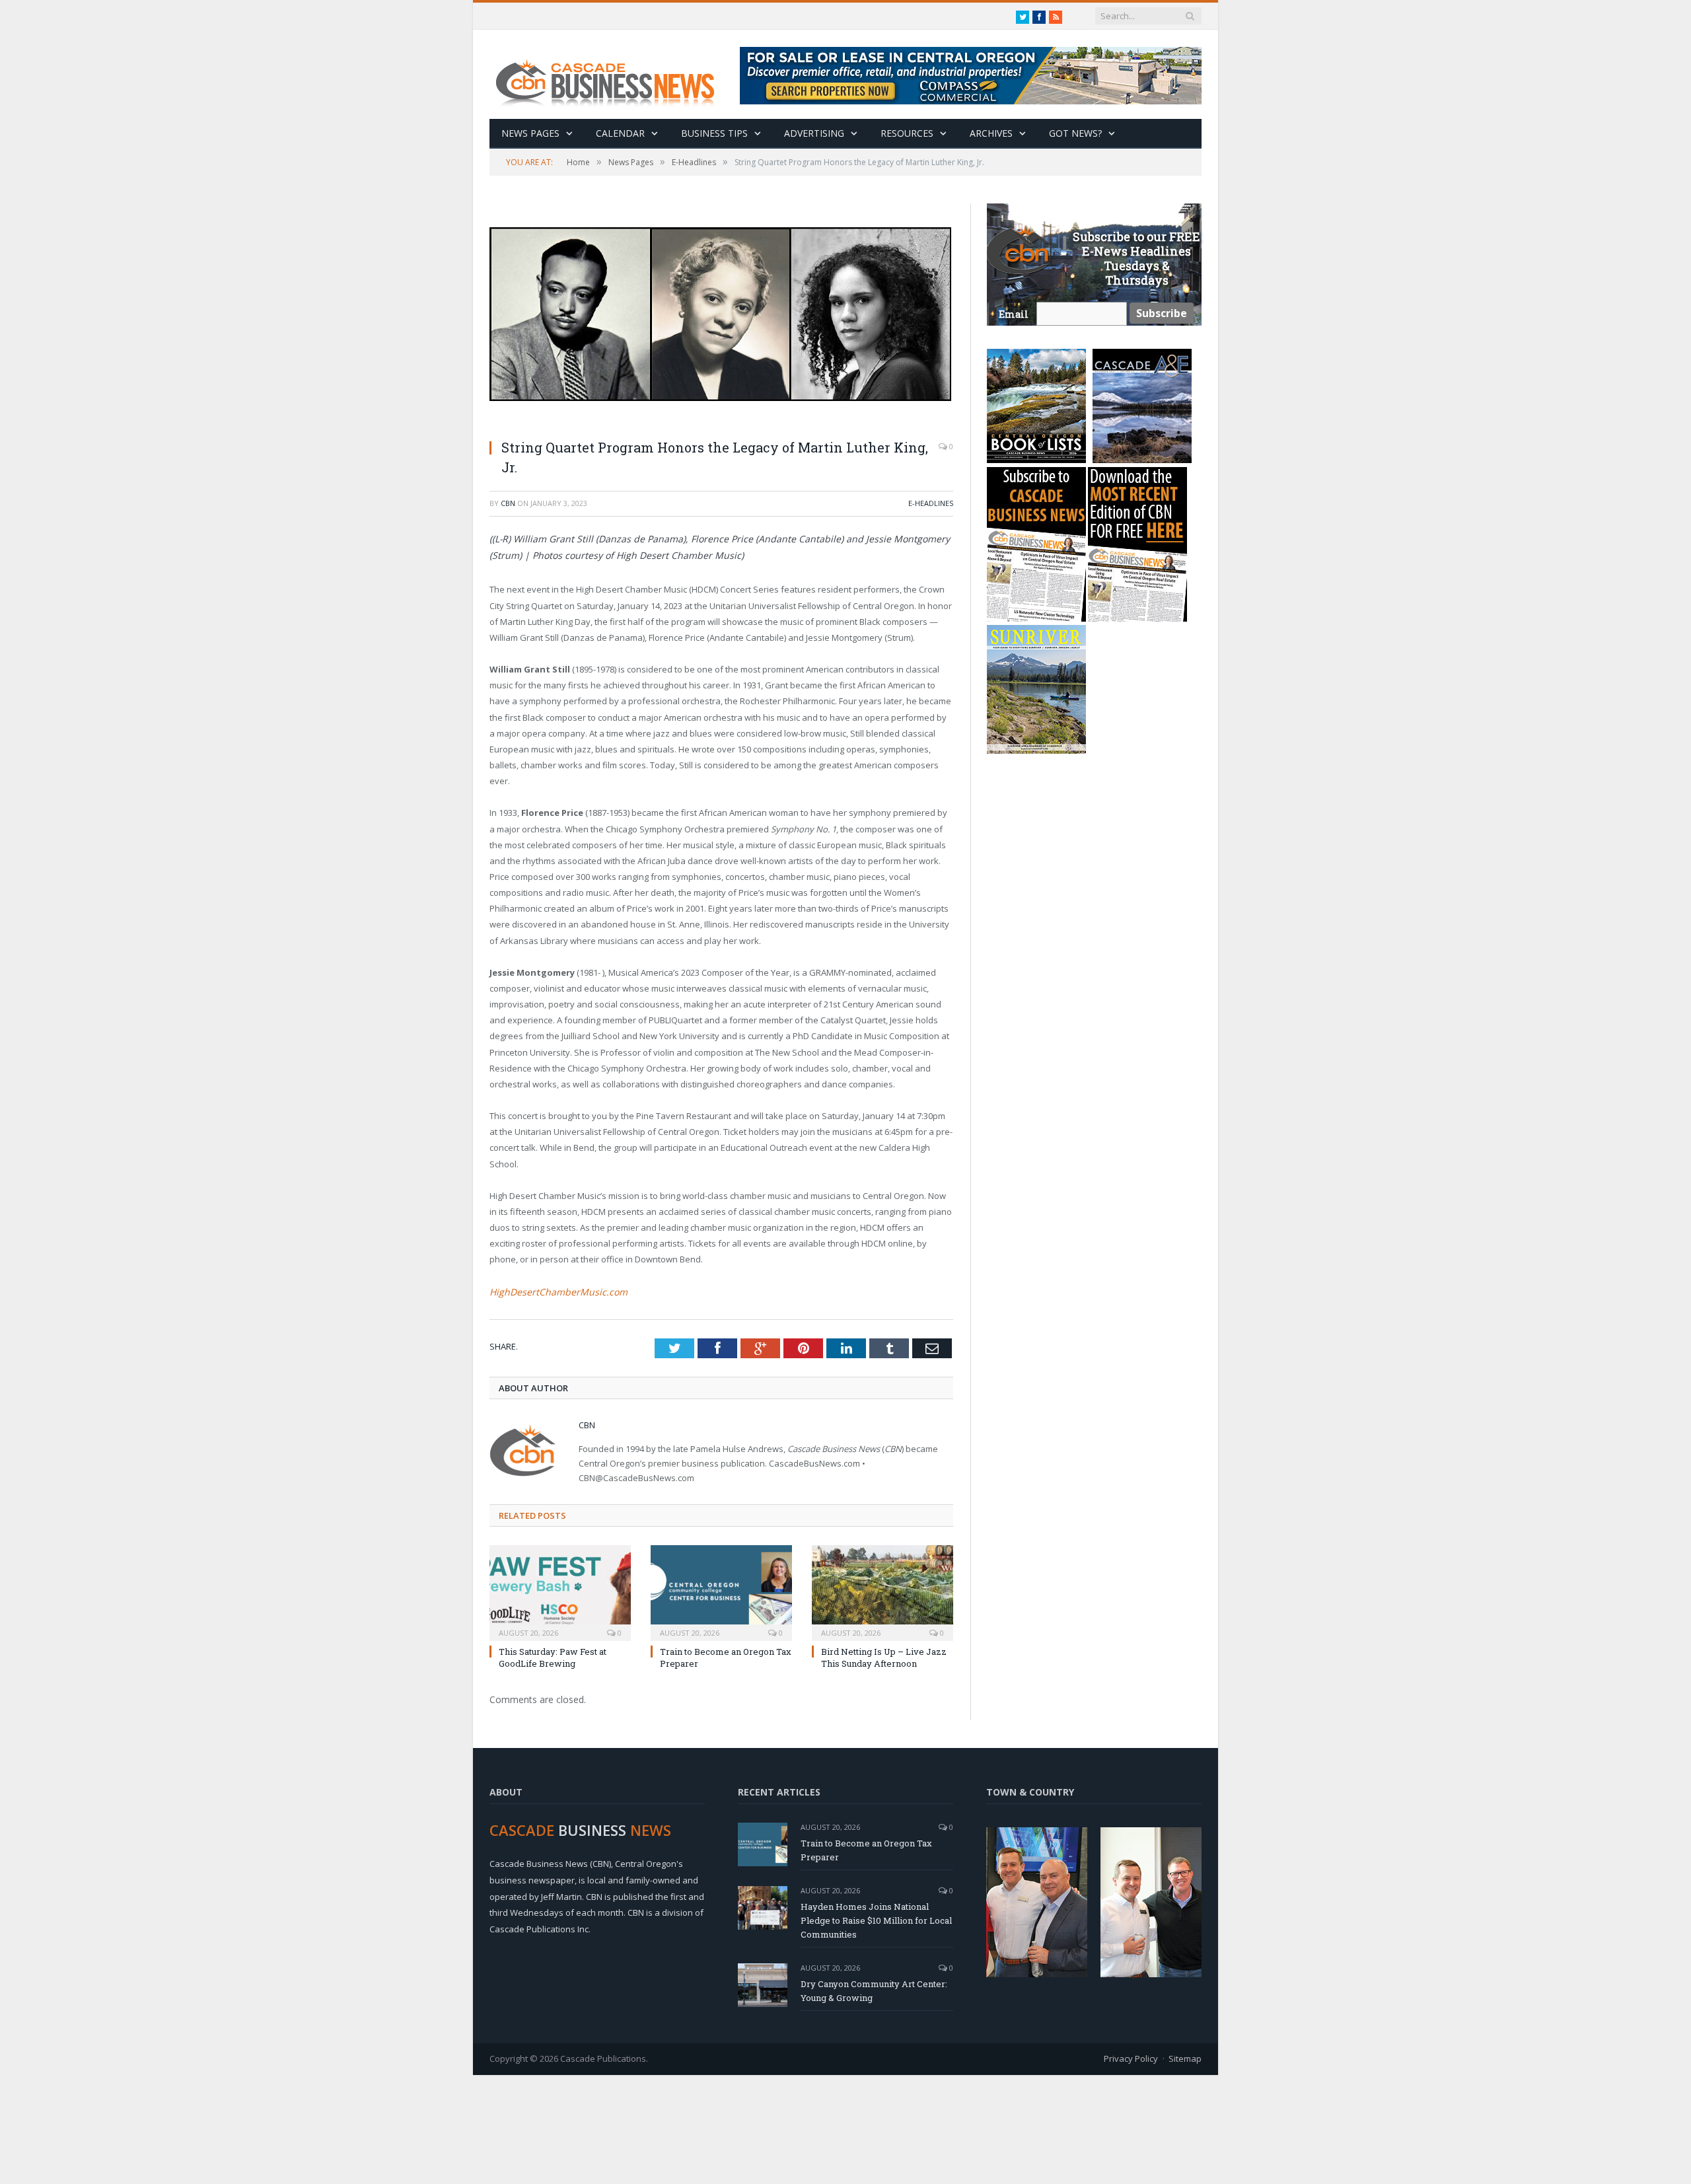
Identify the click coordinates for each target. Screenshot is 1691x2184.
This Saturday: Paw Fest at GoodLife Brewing (553, 1656)
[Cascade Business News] (612, 74)
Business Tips (714, 133)
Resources (907, 133)
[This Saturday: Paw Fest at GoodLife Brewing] (560, 1590)
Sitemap (1185, 2057)
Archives (991, 133)
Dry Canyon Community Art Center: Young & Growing (874, 1989)
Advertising (814, 133)
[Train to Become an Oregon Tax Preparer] (721, 1590)
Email (1014, 314)
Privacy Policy (1131, 2057)
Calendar (620, 133)
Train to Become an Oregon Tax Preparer (866, 1849)
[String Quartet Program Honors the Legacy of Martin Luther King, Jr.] (721, 316)
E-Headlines (931, 503)
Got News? (1075, 133)
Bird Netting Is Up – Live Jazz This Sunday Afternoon (884, 1656)
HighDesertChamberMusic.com (551, 1292)
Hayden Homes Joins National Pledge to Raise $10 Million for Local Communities (876, 1919)
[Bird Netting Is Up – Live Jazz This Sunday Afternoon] (882, 1590)
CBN (508, 503)
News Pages (530, 133)
